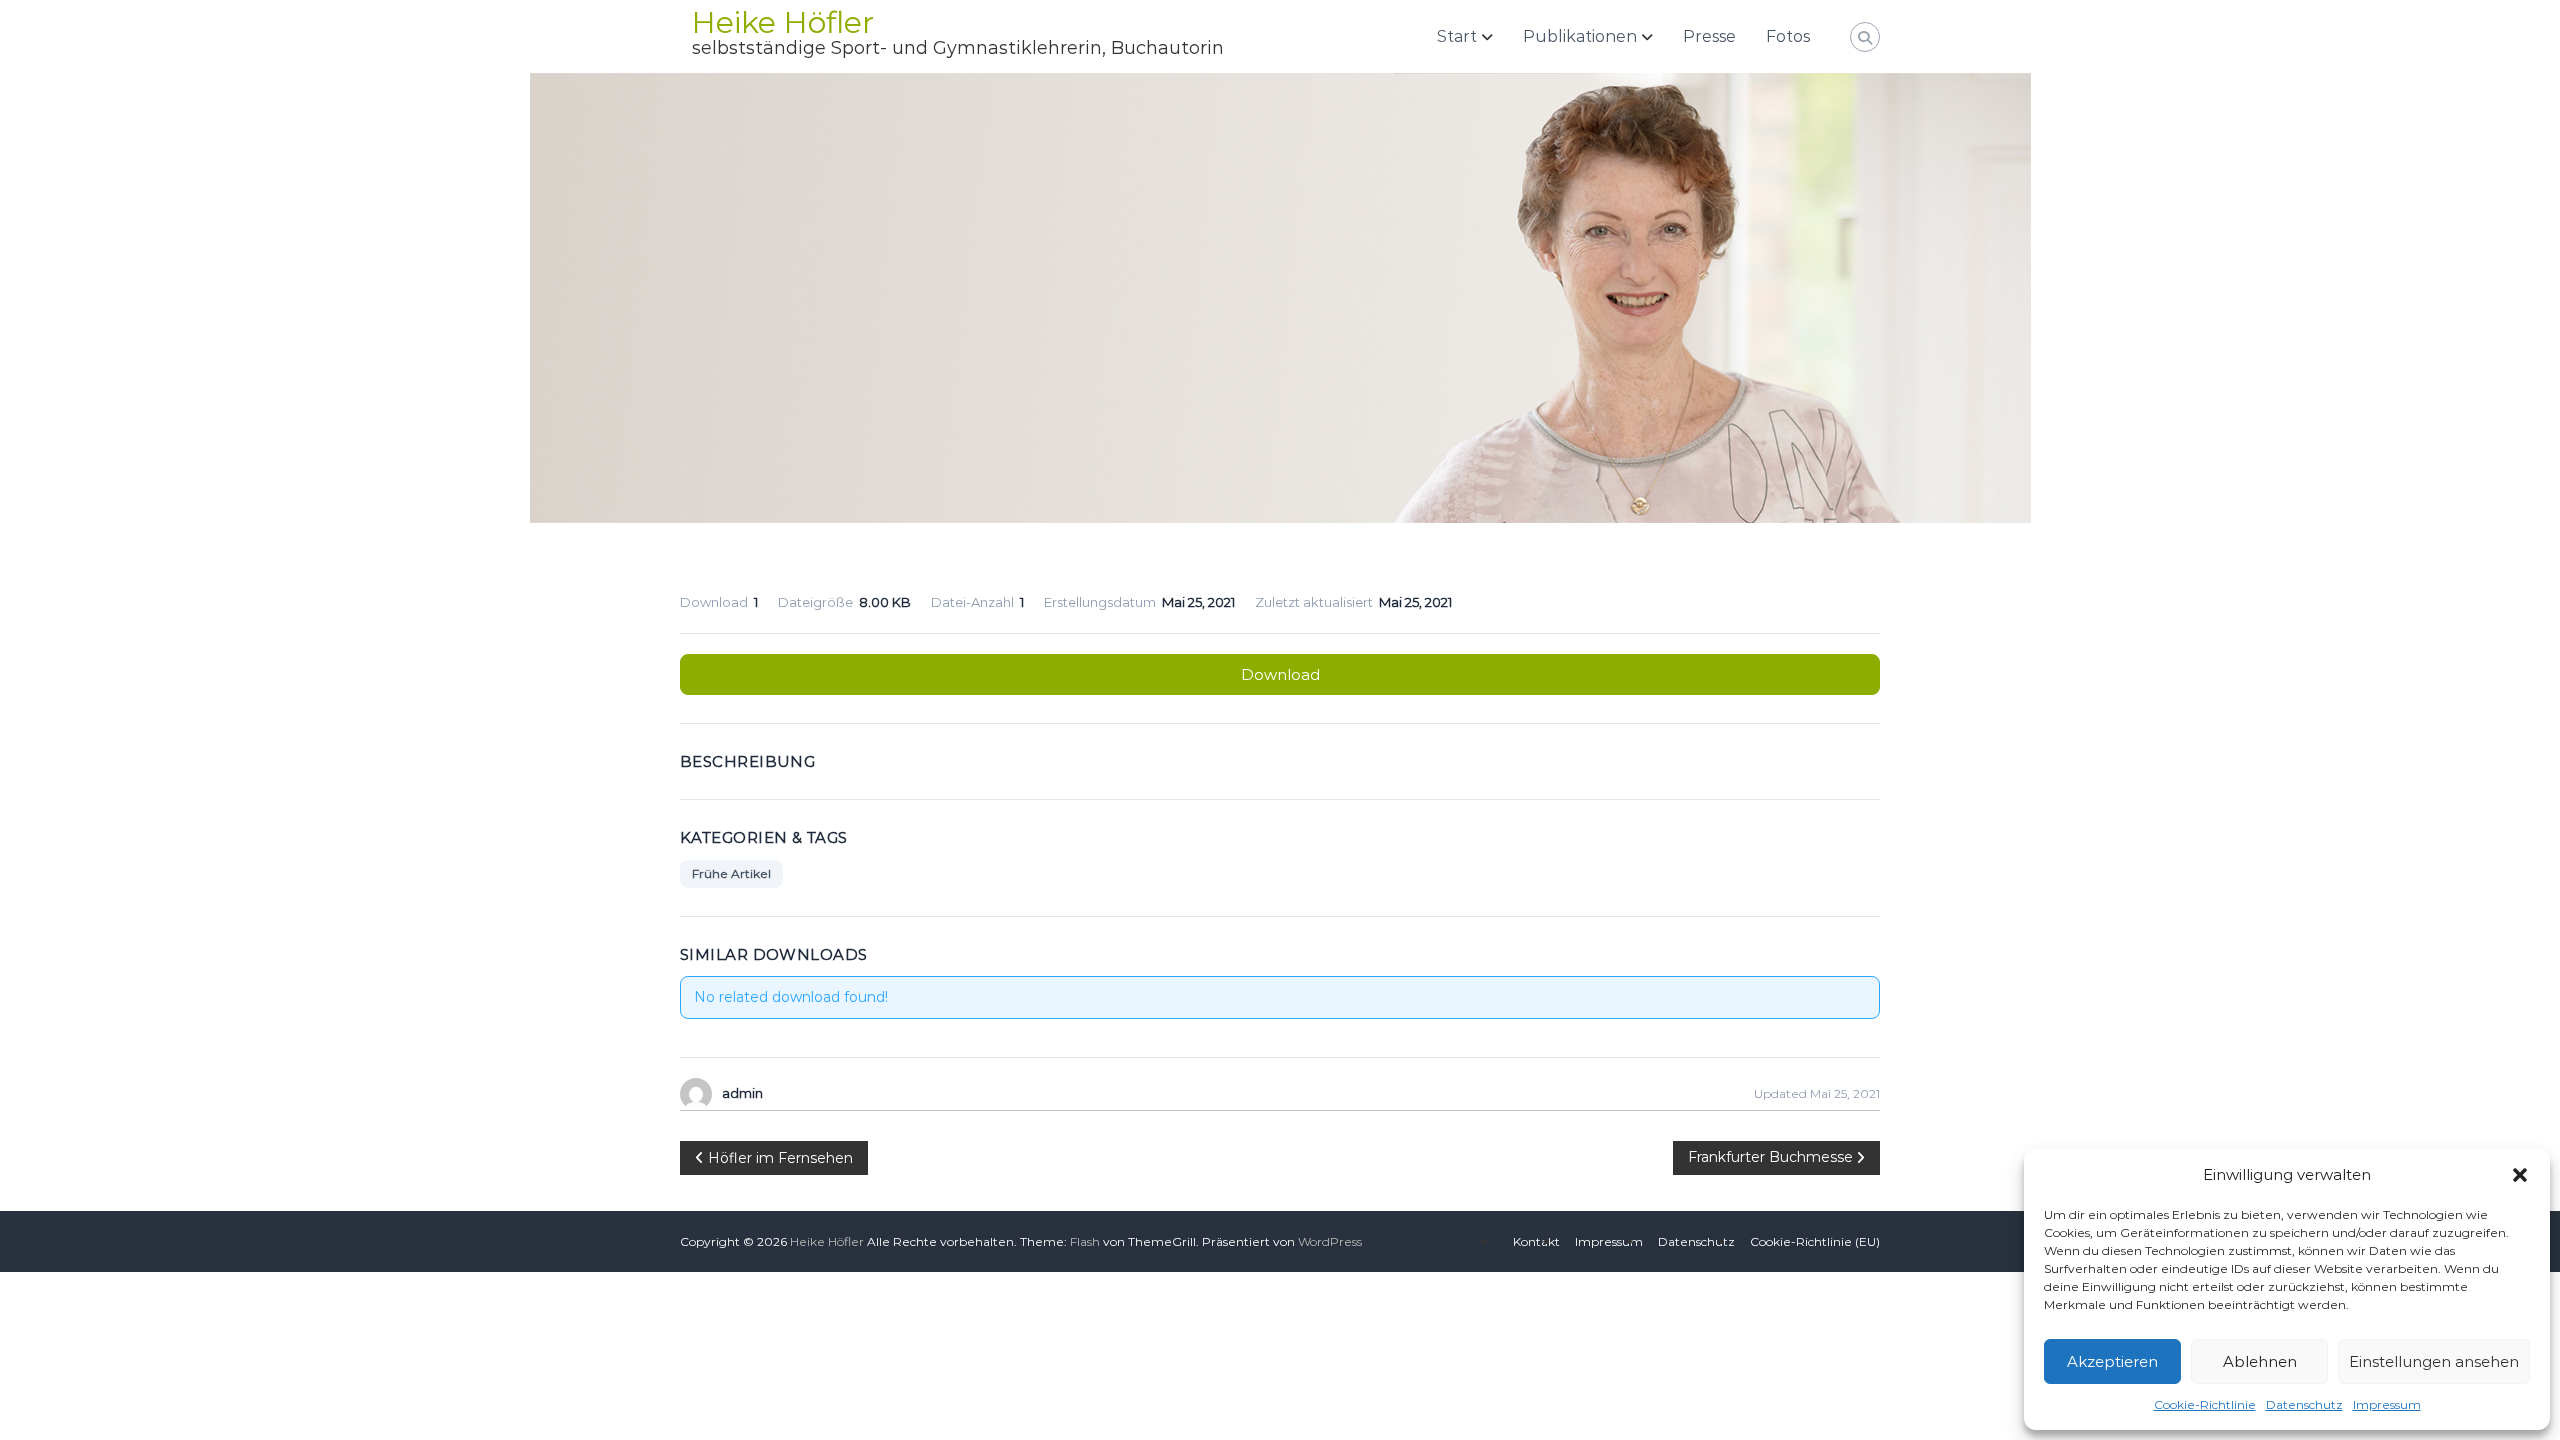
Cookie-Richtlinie (2205, 1404)
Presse (1709, 36)
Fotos (1788, 36)
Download (1280, 674)
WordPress (1330, 1241)
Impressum (2387, 1404)
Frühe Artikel (731, 873)
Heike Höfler (783, 22)
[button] (2520, 1175)
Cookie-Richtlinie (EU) (1815, 1241)
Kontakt (1536, 1241)
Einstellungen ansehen (2434, 1361)
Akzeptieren (2112, 1361)
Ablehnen (2260, 1361)
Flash (1085, 1241)
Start (1457, 36)
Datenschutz (2304, 1404)
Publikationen (1580, 36)
